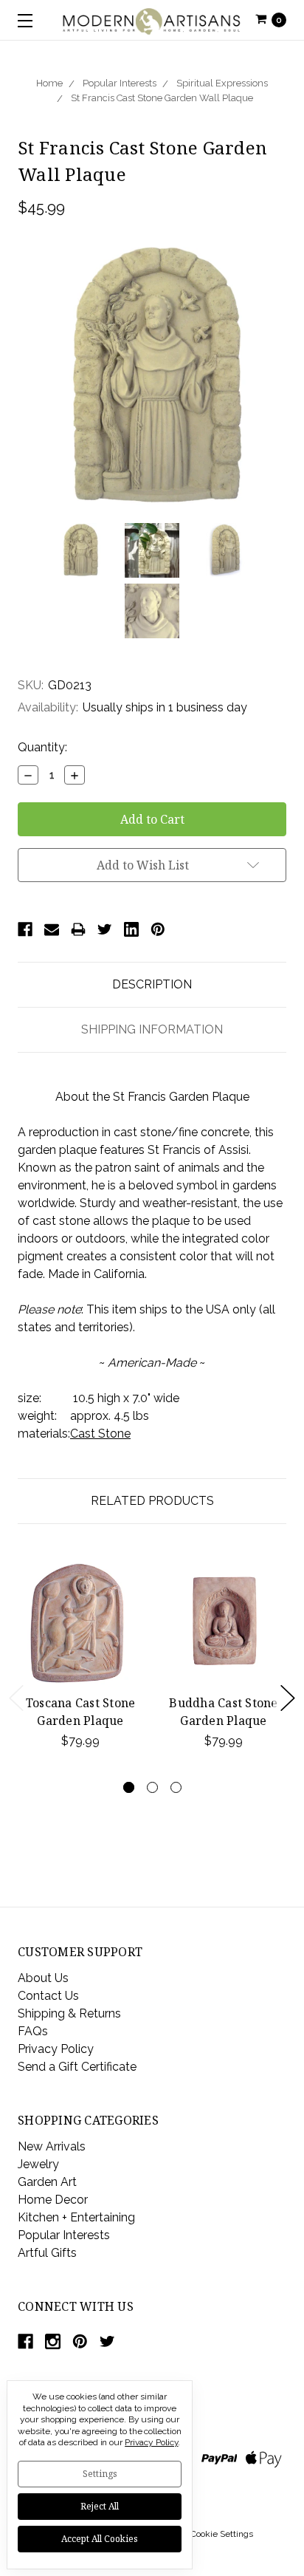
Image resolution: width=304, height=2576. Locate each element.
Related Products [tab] (152, 1501)
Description (152, 984)
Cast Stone (100, 1434)
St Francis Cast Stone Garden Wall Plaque (162, 98)
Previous (16, 1698)
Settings (100, 2474)
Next (288, 1698)
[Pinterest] (158, 929)
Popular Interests (120, 83)
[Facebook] (25, 929)
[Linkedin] (131, 929)
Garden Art (47, 2182)
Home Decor (53, 2200)
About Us (43, 1978)
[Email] (52, 929)
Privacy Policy (56, 2049)
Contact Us (48, 1996)
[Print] (78, 929)
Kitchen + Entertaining (76, 2217)
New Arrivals (52, 2146)
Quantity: (42, 747)
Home (49, 83)
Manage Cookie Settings (204, 2534)
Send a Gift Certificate (77, 2067)
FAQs (33, 2031)
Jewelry (38, 2164)
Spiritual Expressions (222, 83)
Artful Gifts (47, 2253)
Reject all (100, 2506)
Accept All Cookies (100, 2539)
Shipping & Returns (69, 2013)
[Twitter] (105, 929)
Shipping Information (152, 1029)
